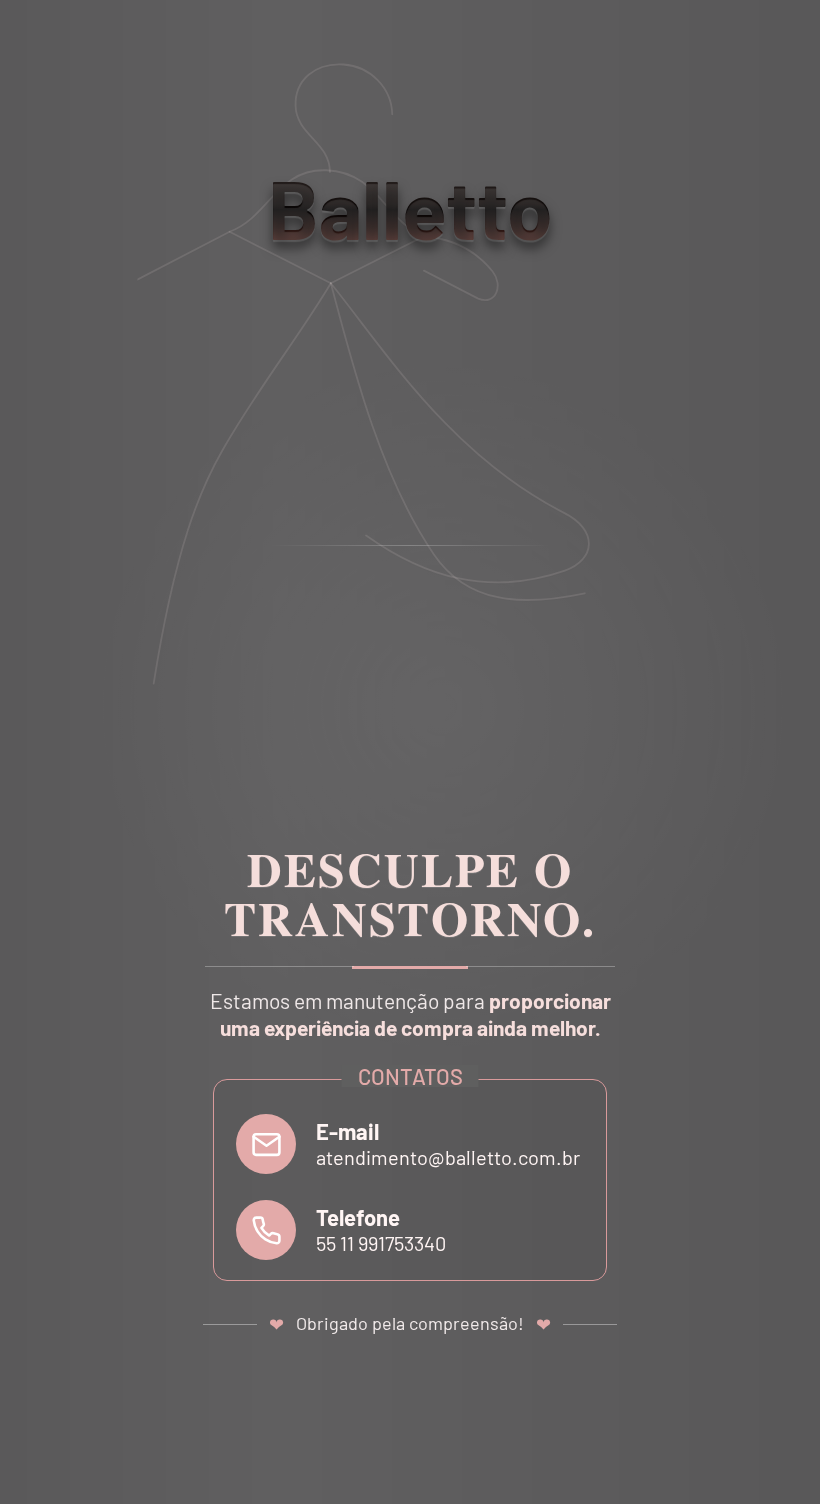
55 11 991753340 (381, 1243)
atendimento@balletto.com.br (448, 1157)
